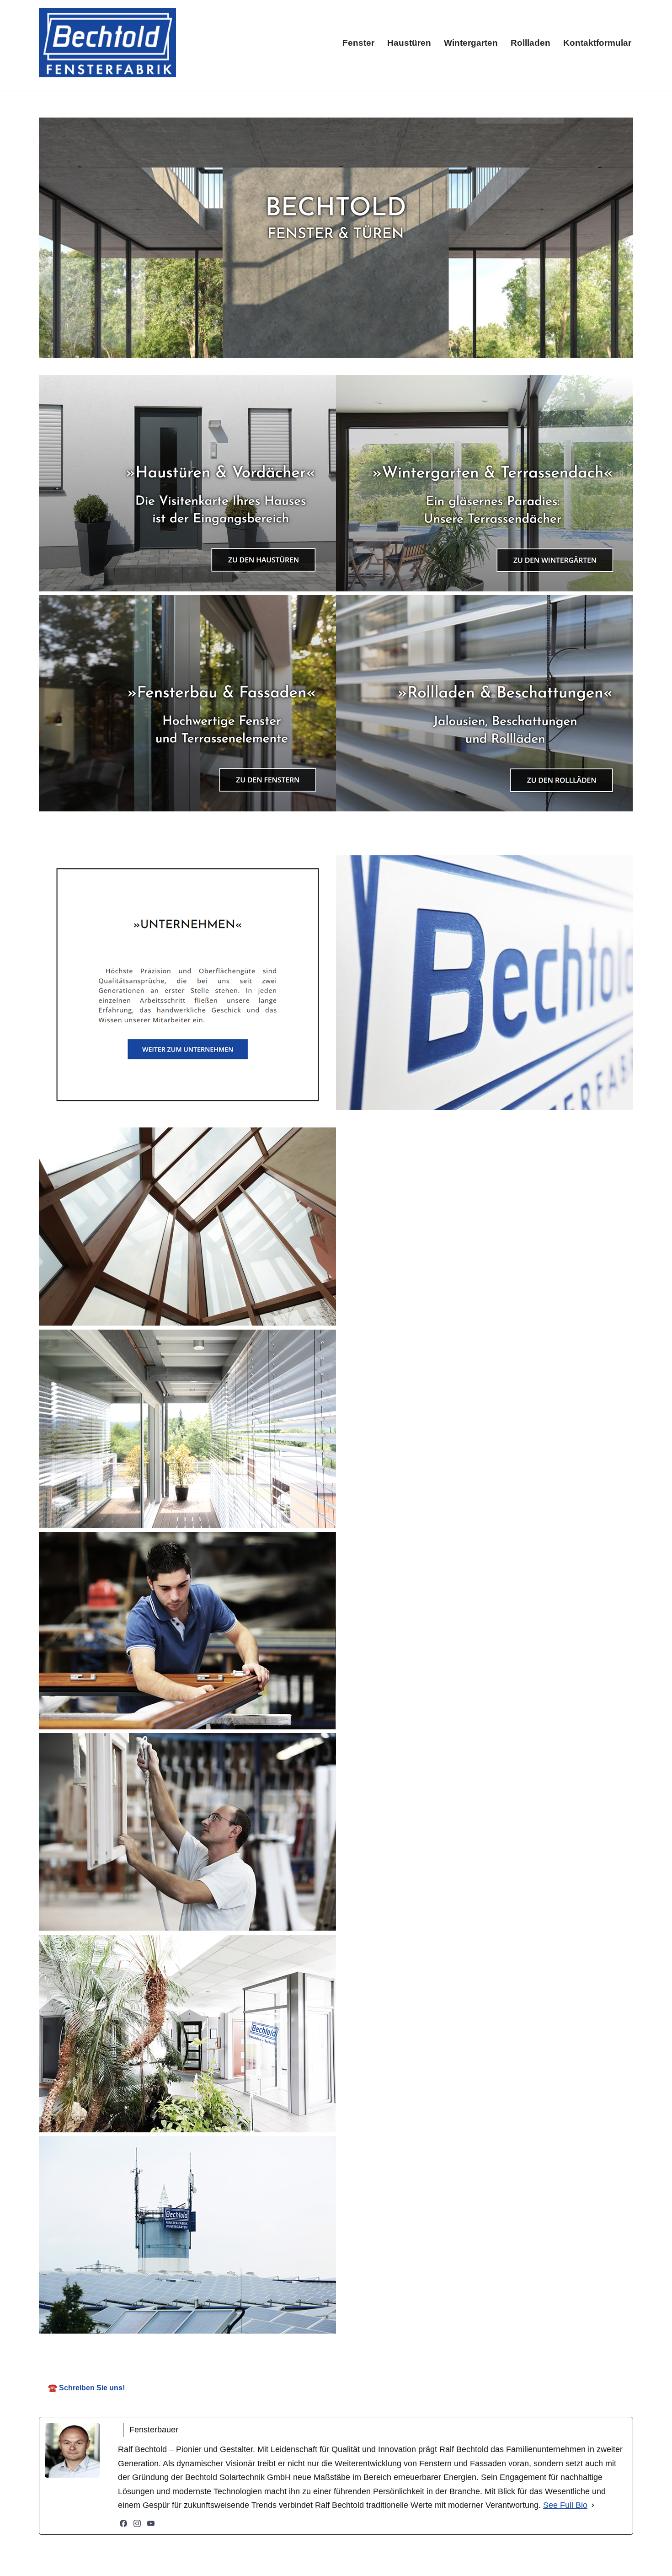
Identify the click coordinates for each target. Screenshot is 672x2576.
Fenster (358, 43)
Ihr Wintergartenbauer (347, 2348)
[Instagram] (137, 2523)
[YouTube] (151, 2523)
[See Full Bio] (593, 2505)
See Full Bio (565, 2505)
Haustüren (409, 43)
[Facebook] (123, 2523)
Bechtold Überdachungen (227, 2348)
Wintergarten (471, 43)
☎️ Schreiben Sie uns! (86, 2388)
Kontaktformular (597, 43)
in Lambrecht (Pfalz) (456, 2348)
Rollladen (531, 43)
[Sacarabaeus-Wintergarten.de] (107, 43)
